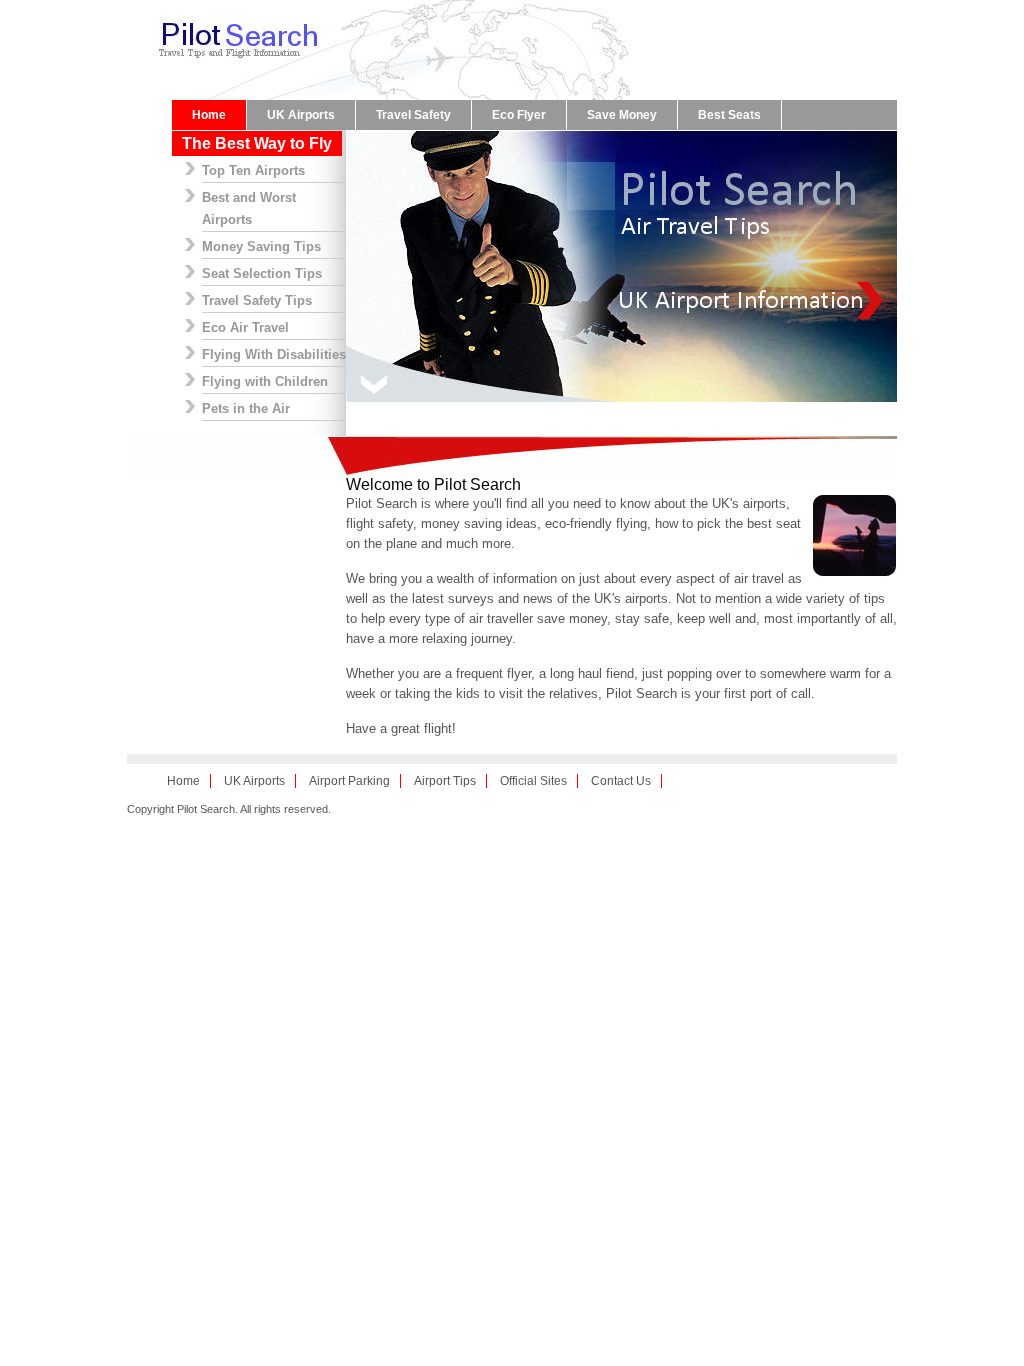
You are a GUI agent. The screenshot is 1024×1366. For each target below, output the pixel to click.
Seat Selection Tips (262, 273)
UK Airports (301, 115)
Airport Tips (445, 781)
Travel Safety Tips (257, 300)
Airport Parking (349, 781)
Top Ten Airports (253, 170)
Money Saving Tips (261, 246)
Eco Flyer (519, 115)
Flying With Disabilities (274, 354)
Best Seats (729, 115)
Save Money (622, 115)
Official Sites (533, 781)
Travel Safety (413, 115)
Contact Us (621, 781)
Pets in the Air (246, 408)
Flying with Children (265, 381)
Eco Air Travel (245, 327)
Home (209, 115)
